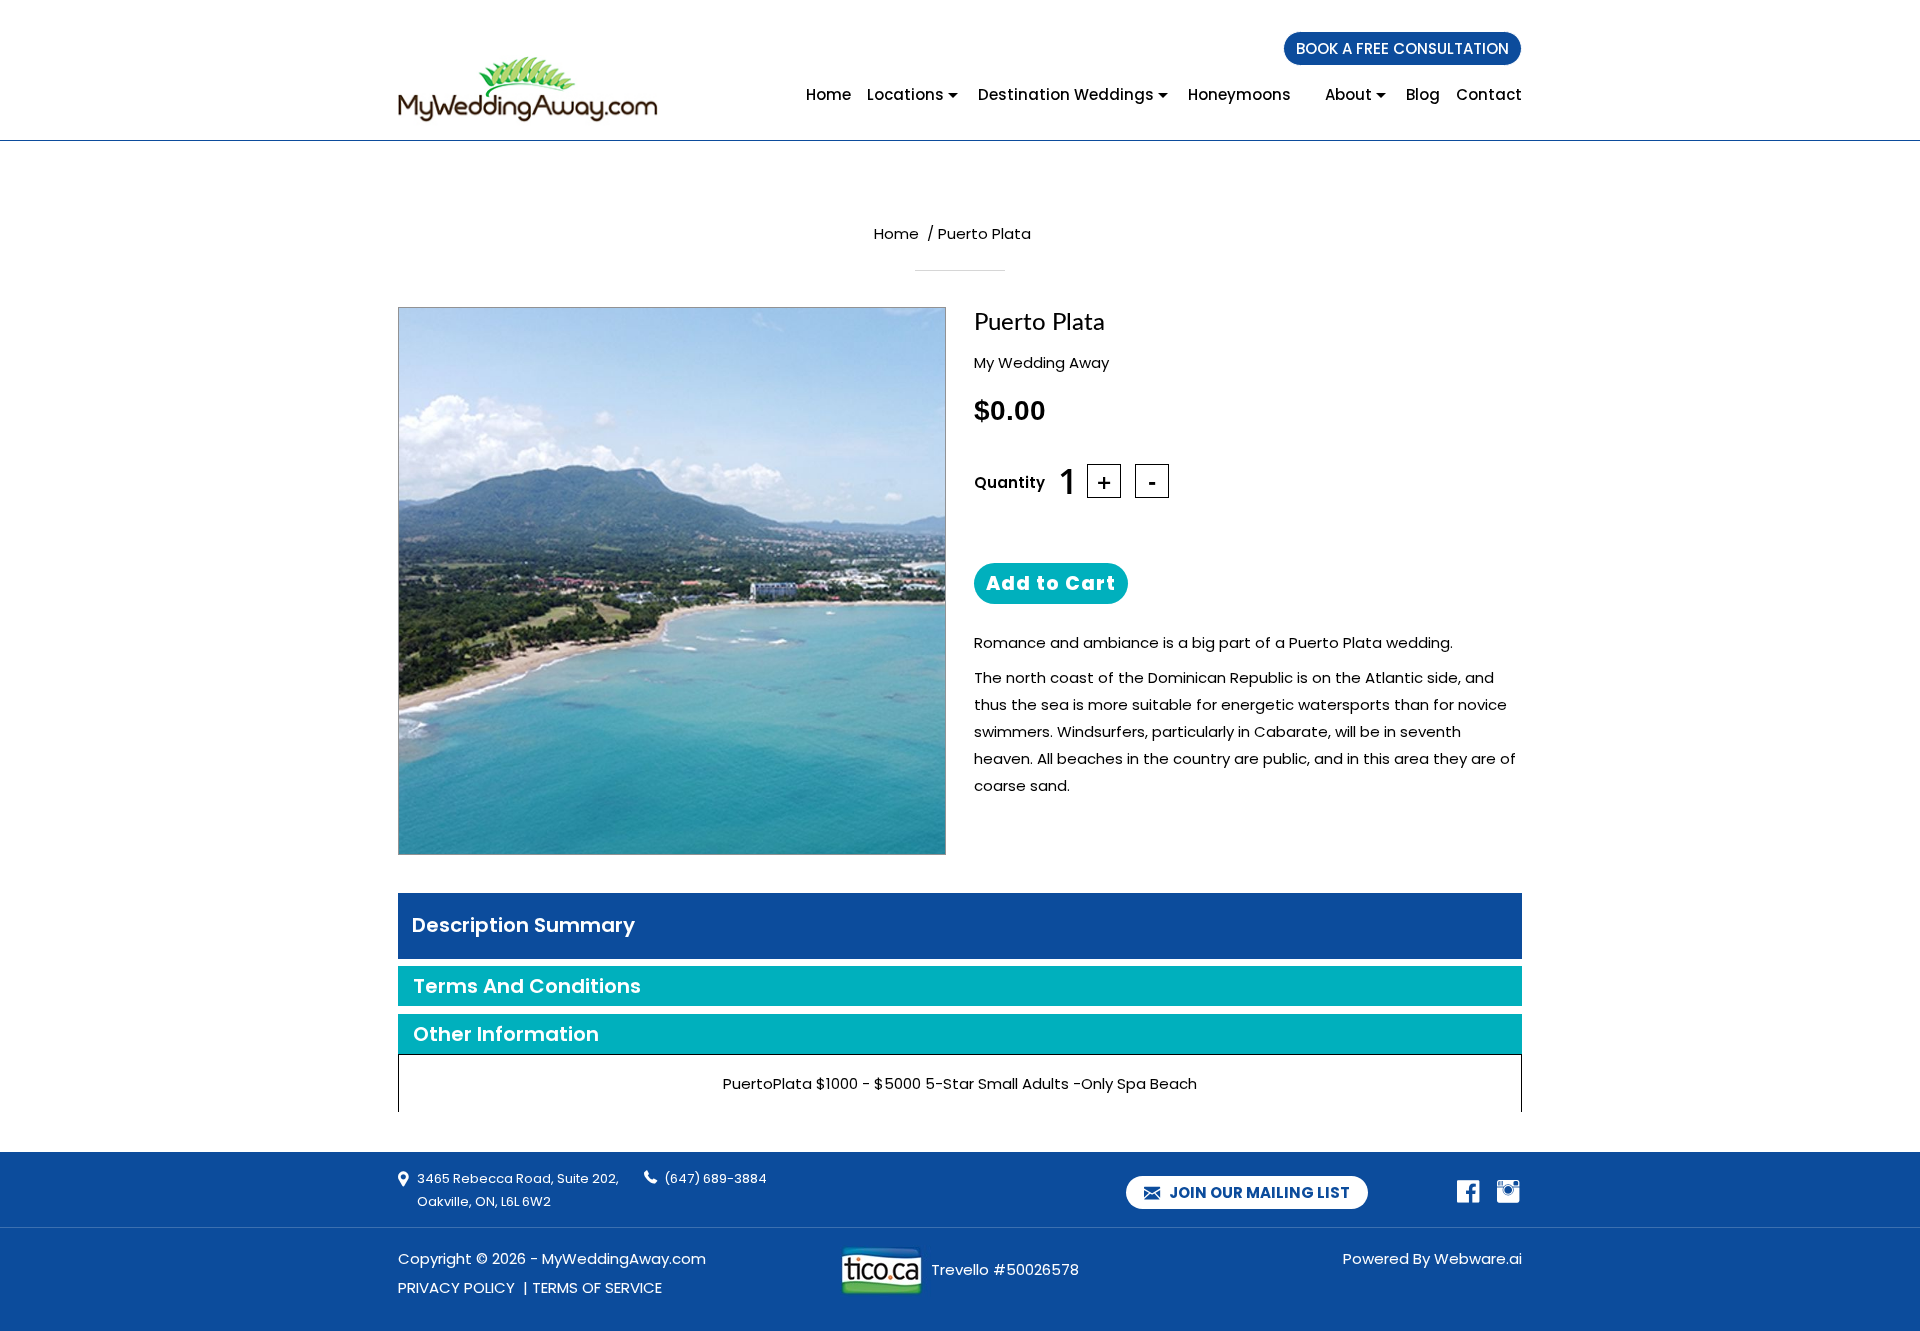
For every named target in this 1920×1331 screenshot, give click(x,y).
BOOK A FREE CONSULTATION (1402, 48)
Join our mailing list (1258, 1192)
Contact (1489, 94)
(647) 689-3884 (715, 1178)
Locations (905, 94)
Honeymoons (1239, 94)
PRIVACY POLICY (456, 1287)
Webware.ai (1478, 1258)
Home (828, 94)
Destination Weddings (1066, 94)
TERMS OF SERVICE (597, 1287)
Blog (1423, 94)
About (1348, 94)
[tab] (960, 926)
